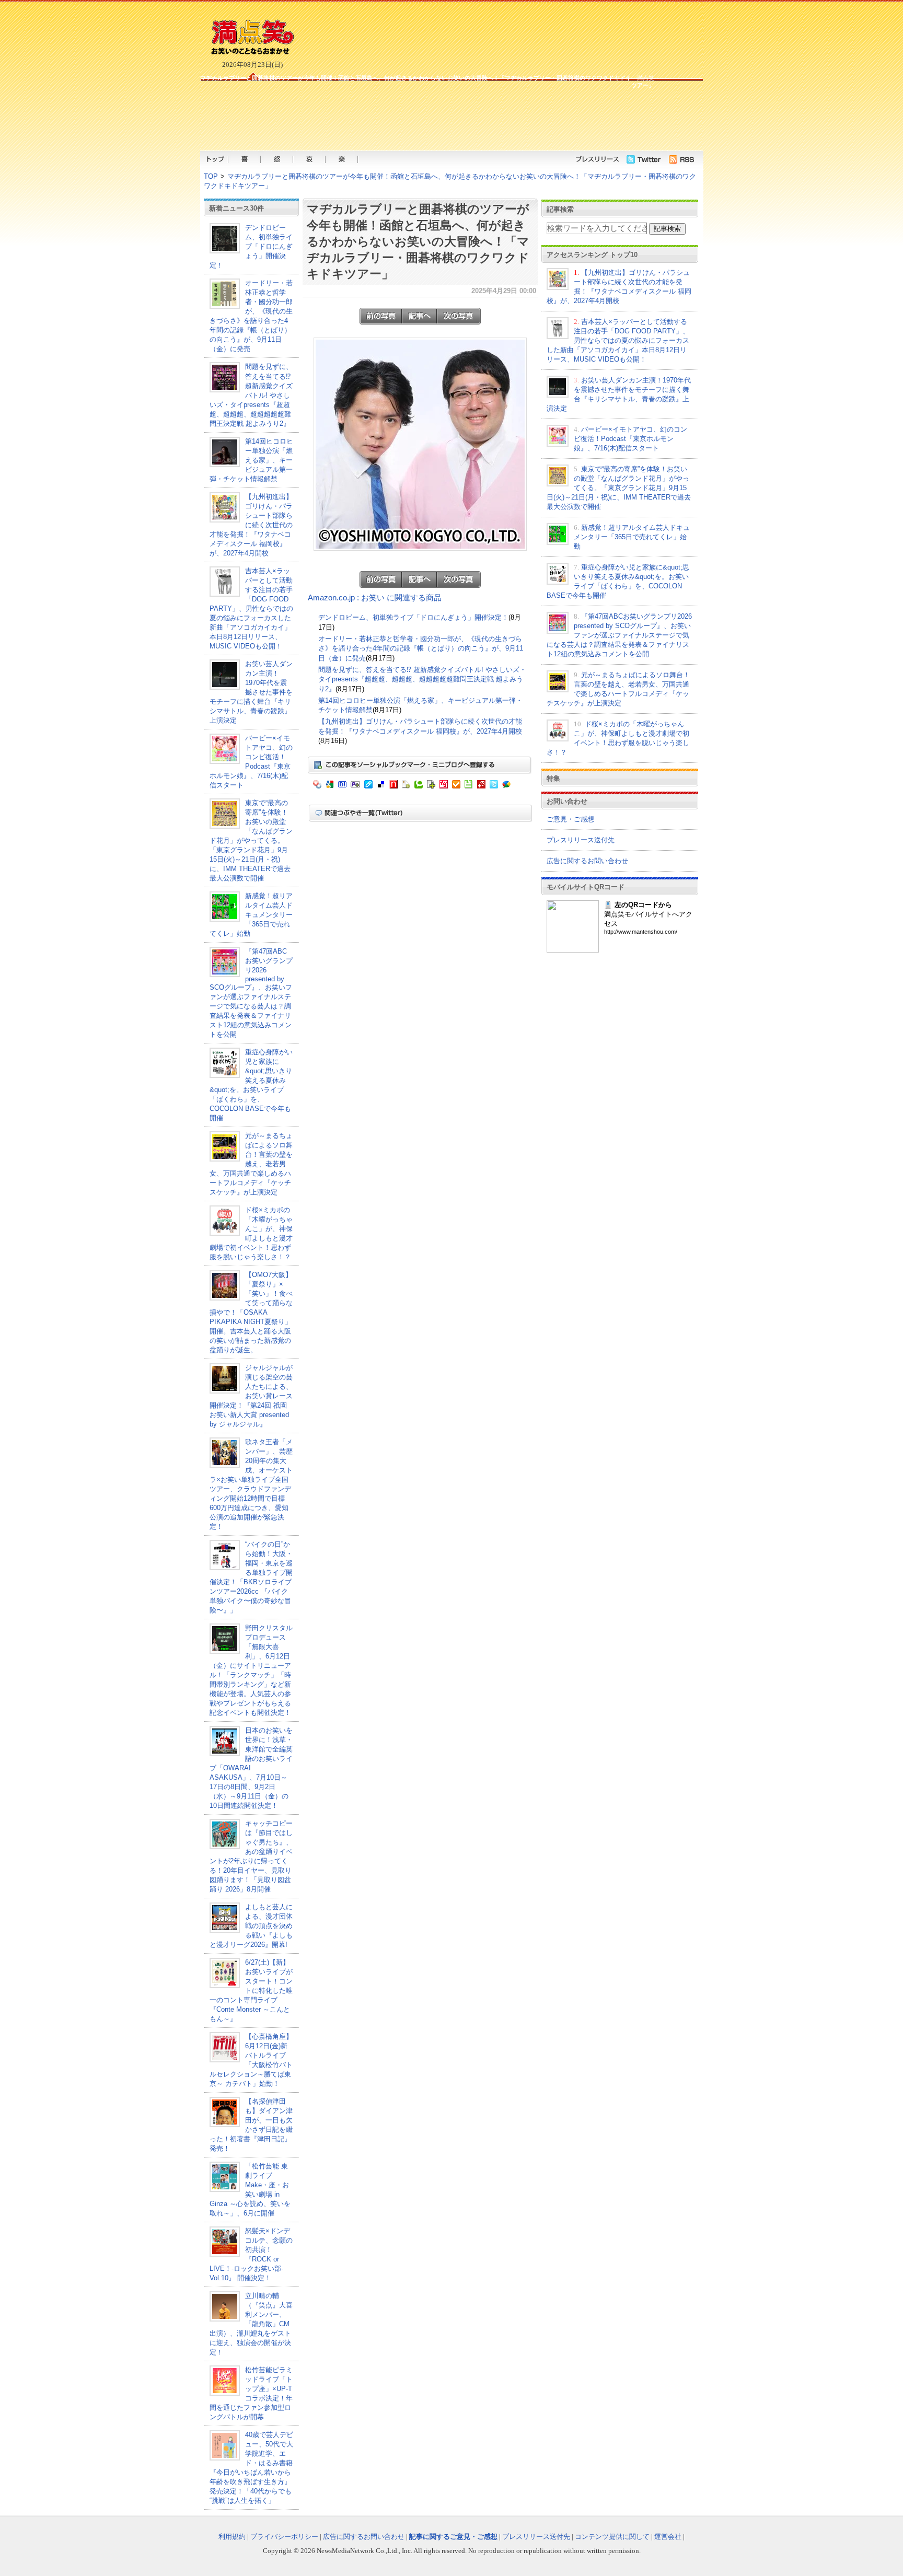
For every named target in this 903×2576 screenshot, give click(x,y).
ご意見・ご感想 (570, 819)
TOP (211, 176)
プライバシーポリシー (284, 2537)
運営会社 (668, 2537)
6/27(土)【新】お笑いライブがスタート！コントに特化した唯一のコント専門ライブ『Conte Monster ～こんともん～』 (251, 1991)
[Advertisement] (427, 119)
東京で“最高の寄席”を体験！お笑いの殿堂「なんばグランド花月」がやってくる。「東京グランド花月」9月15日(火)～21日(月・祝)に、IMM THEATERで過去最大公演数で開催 (251, 840)
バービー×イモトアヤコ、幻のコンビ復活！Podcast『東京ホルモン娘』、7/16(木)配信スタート (630, 439)
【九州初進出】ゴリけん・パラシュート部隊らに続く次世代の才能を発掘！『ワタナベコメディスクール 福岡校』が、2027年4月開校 (251, 525)
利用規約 (232, 2537)
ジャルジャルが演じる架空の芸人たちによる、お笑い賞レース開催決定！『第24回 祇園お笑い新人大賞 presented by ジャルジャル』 (251, 1396)
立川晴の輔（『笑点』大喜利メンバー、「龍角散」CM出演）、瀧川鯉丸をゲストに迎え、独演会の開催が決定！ (251, 2324)
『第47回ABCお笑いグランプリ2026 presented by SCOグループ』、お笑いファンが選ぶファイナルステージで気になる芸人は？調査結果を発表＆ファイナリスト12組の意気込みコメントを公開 (251, 993)
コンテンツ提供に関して (612, 2537)
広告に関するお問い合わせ (587, 861)
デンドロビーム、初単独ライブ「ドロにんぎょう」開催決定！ (251, 246)
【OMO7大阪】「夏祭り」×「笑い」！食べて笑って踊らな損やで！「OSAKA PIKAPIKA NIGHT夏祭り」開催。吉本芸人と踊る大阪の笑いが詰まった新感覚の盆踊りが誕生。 (251, 1312)
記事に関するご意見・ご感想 (453, 2537)
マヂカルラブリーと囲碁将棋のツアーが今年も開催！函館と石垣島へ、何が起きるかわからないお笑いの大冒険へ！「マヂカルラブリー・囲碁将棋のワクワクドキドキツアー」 (418, 241)
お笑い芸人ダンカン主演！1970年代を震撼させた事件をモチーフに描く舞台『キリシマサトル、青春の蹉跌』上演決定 (251, 692)
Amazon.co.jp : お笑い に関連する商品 (375, 598)
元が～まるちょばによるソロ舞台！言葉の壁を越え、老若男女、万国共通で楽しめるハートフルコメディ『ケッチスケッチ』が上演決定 (251, 1164)
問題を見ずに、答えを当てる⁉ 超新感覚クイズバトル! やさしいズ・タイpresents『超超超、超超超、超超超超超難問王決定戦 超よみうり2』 (251, 395)
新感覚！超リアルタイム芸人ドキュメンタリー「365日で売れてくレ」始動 (251, 915)
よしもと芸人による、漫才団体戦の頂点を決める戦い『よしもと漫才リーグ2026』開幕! (251, 1926)
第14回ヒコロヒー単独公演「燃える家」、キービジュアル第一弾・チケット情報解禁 (251, 460)
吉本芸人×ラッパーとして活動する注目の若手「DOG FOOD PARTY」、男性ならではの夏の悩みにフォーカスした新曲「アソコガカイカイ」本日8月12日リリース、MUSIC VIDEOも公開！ (251, 608)
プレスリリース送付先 (581, 840)
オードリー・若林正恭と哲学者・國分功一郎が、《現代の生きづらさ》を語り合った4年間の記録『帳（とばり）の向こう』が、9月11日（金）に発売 (421, 648)
